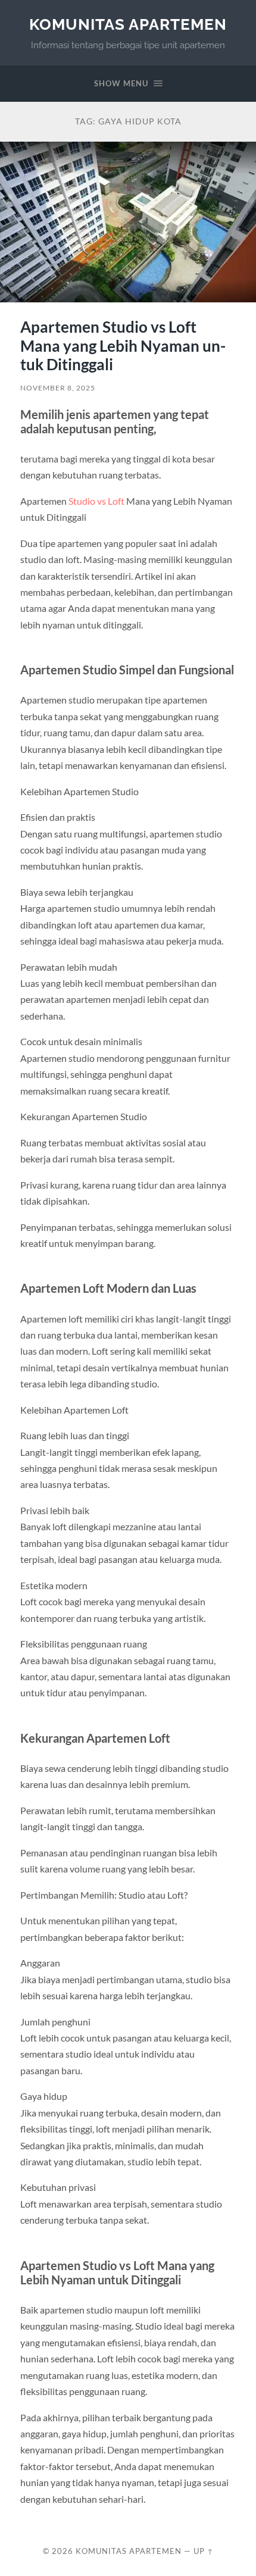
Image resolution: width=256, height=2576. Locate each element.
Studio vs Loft (96, 501)
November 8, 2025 (58, 388)
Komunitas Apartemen (128, 24)
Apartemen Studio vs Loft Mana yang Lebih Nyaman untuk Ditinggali (123, 346)
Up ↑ (204, 2551)
